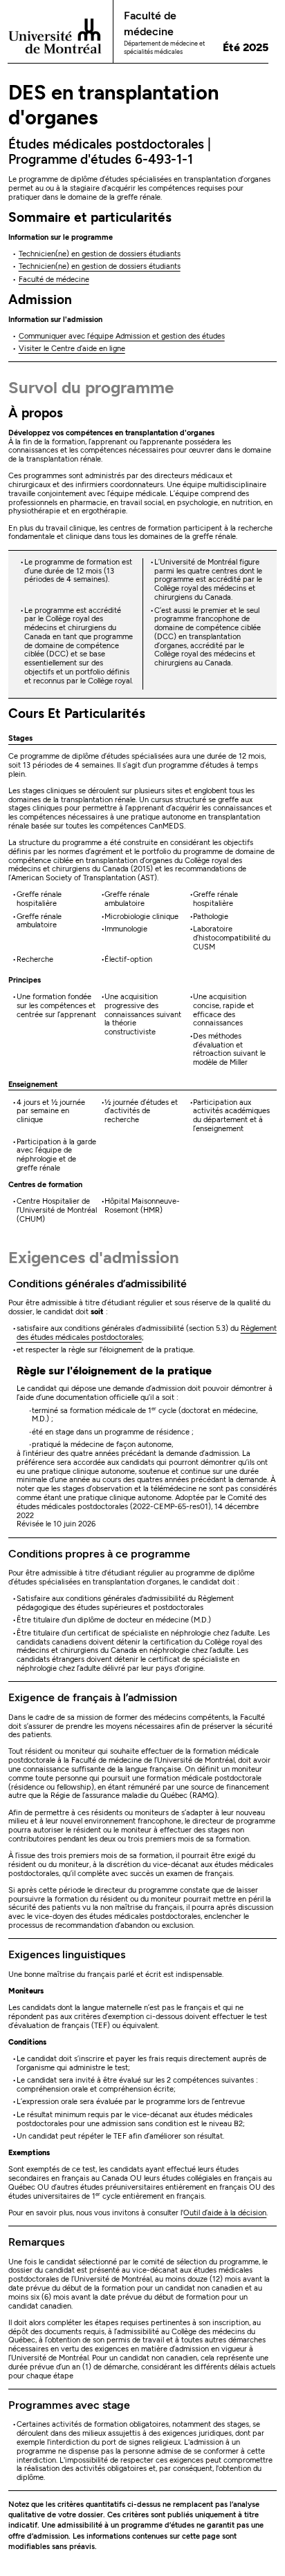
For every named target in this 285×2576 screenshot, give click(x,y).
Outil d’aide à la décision (225, 2213)
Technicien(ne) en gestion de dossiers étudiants (100, 254)
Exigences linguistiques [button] (67, 1954)
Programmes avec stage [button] (69, 2405)
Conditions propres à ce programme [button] (99, 1554)
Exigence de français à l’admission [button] (93, 1697)
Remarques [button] (36, 2242)
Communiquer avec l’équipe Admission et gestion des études (122, 336)
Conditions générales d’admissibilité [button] (98, 1284)
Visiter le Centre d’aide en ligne (72, 349)
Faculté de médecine (54, 280)
